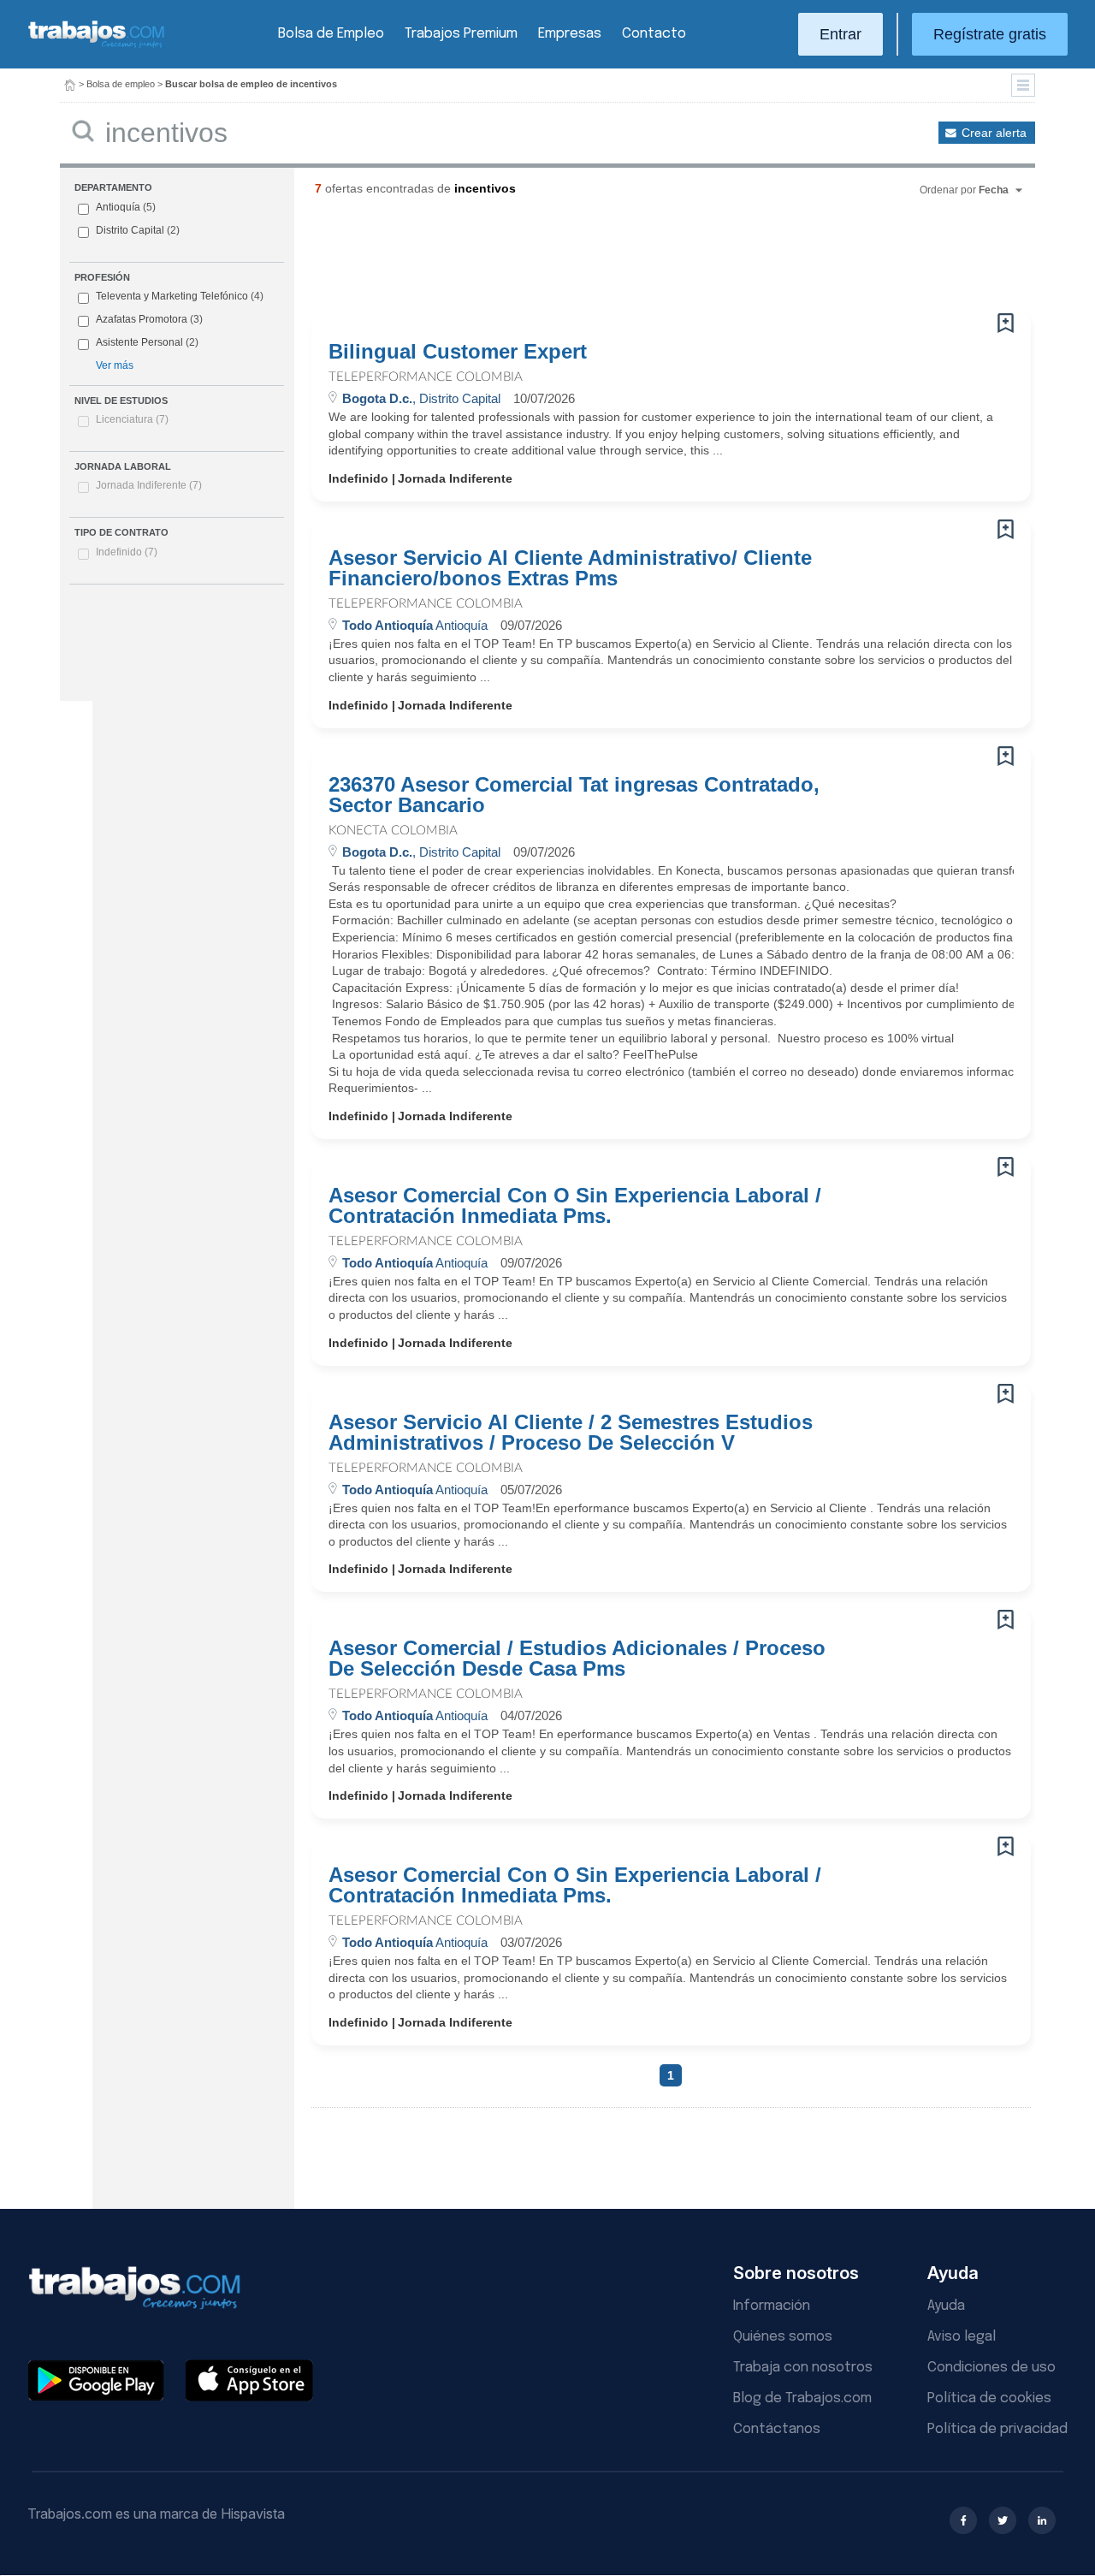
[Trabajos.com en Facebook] (963, 2520)
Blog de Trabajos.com (802, 2398)
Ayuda (946, 2306)
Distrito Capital (138, 230)
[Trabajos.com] (97, 46)
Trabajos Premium (461, 34)
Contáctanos (777, 2429)
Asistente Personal (147, 342)
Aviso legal (962, 2337)
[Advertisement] (636, 261)
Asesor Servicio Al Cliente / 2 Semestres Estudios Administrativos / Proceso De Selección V (571, 1433)
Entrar (840, 34)
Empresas (570, 34)
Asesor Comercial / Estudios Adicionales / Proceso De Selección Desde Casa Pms (577, 1659)
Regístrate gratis (990, 34)
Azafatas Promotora (149, 319)
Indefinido (127, 552)
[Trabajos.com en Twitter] (1003, 2520)
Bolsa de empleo (121, 84)
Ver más (115, 365)
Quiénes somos (783, 2337)
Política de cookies (989, 2398)
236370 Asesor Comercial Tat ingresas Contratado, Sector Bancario (574, 795)
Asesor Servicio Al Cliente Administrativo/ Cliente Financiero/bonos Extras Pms (570, 568)
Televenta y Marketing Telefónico (180, 296)
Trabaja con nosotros (803, 2368)
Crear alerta (994, 133)
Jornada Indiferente (149, 485)
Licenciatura (132, 419)
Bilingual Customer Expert (458, 352)
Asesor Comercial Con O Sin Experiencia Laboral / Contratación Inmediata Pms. (575, 1206)
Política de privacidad (997, 2429)
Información (772, 2306)
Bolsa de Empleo (331, 34)
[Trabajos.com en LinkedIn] (1042, 2520)
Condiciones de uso (991, 2368)
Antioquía (126, 207)
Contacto (654, 34)
